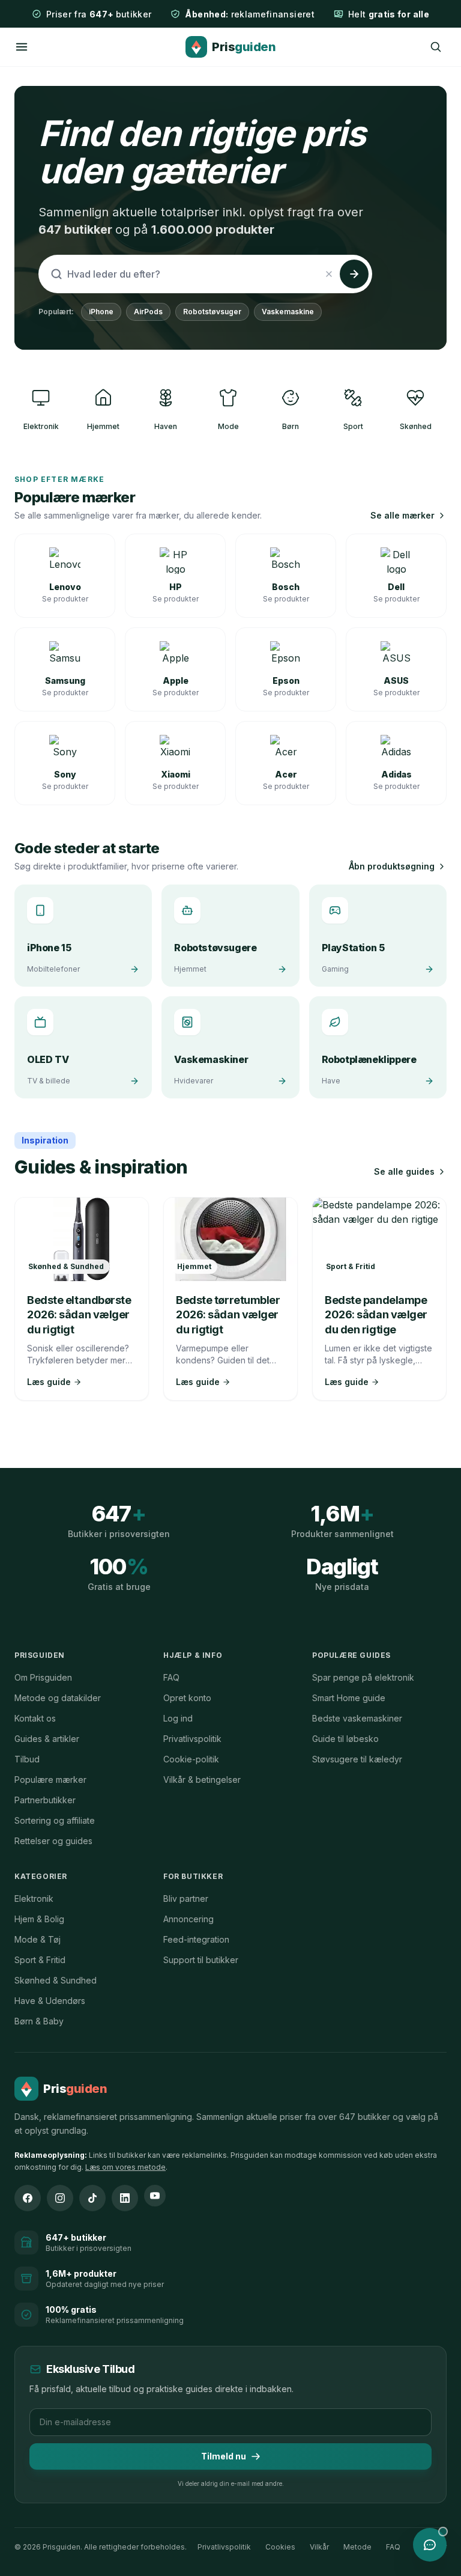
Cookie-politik (191, 1759)
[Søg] (436, 47)
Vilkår (319, 2547)
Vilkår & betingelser (202, 1780)
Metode (357, 2547)
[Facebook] (28, 2198)
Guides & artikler (47, 1739)
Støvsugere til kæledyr (357, 1759)
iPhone (101, 312)
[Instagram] (60, 2198)
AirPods (148, 312)
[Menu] (22, 47)
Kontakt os (35, 1718)
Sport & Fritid (40, 1960)
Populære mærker (50, 1780)
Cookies (280, 2547)
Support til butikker (201, 1960)
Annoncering (188, 1919)
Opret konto (187, 1698)
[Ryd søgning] (329, 274)
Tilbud (27, 1759)
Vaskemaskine (288, 312)
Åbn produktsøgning (392, 866)
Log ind (178, 1718)
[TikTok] (92, 2198)
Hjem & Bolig (39, 1919)
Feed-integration (196, 1939)
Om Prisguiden (43, 1677)
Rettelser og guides (53, 1841)
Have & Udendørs (50, 2001)
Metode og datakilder (58, 1698)
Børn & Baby (39, 2021)
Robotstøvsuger (212, 312)
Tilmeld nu (224, 2456)
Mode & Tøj (38, 1939)
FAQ (171, 1677)
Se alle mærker (402, 515)
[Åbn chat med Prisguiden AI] (430, 2545)
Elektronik (34, 1899)
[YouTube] (155, 2196)
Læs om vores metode (125, 2167)
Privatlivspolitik (192, 1739)
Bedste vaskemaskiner (357, 1718)
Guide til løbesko (345, 1739)
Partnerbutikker (45, 1800)
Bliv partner (186, 1899)
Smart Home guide (349, 1698)
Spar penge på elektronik (363, 1677)
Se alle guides (404, 1171)
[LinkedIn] (125, 2198)
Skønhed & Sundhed (56, 1980)
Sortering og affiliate (55, 1820)
